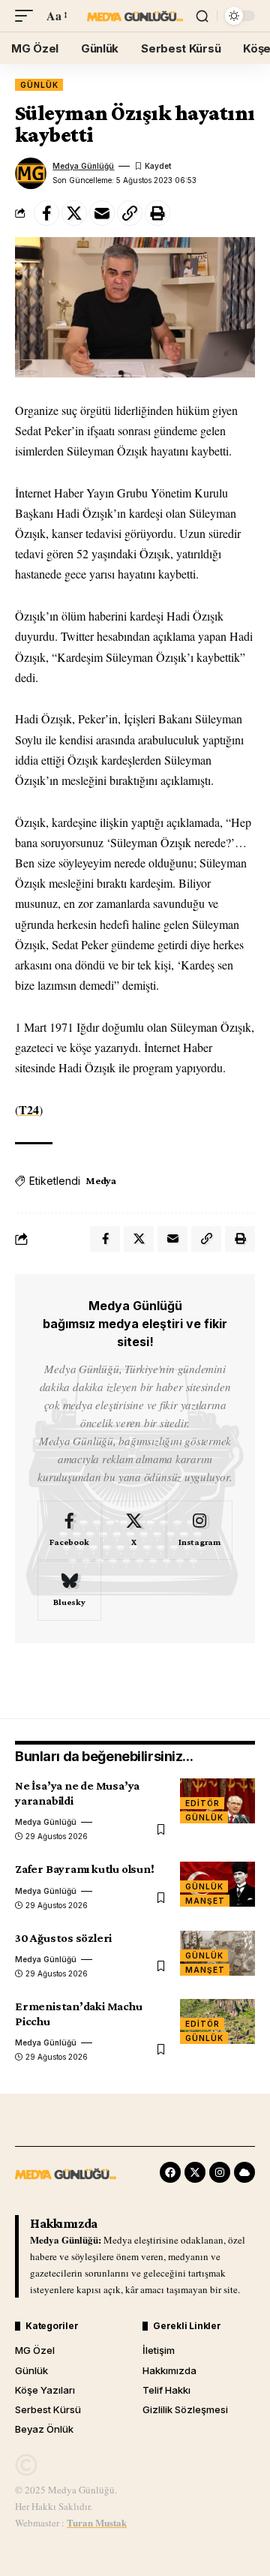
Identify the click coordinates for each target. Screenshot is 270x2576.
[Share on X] (74, 213)
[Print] (157, 213)
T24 (29, 1109)
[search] (202, 16)
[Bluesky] (69, 1591)
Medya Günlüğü (83, 166)
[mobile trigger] (28, 15)
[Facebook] (69, 1531)
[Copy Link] (130, 213)
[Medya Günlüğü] (135, 16)
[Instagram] (199, 1531)
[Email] (102, 213)
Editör (202, 1803)
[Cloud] (244, 2172)
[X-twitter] (195, 2172)
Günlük (39, 85)
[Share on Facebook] (46, 213)
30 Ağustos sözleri (63, 1938)
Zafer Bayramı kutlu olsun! (85, 1869)
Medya (101, 1180)
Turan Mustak (97, 2522)
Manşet (205, 1901)
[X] (134, 1531)
